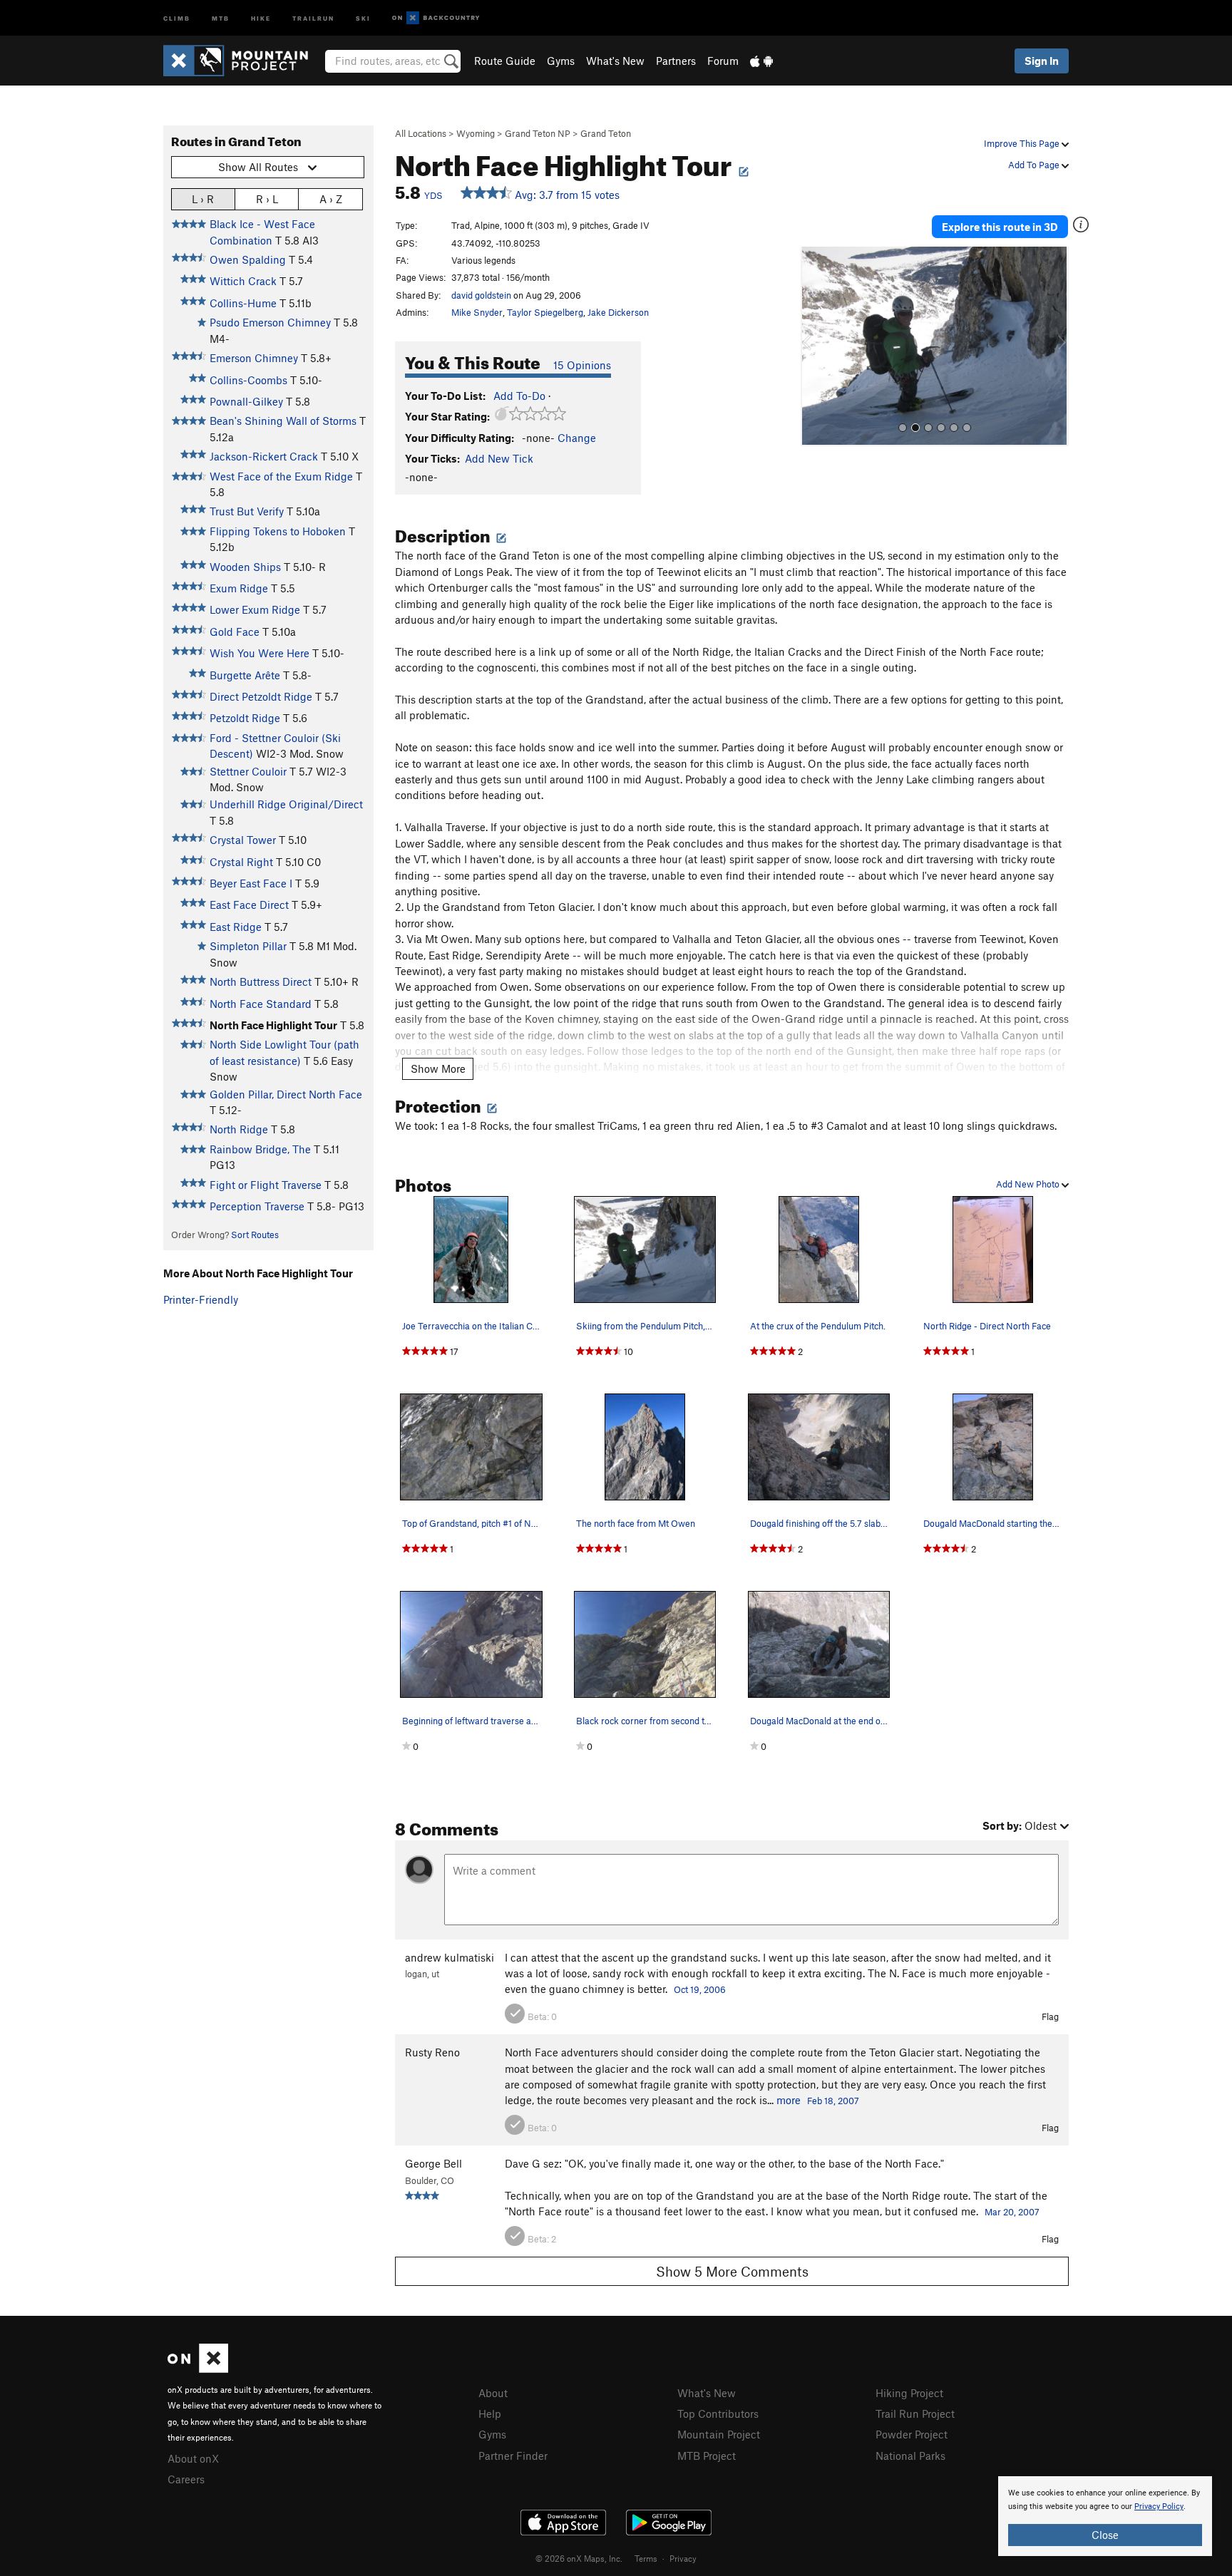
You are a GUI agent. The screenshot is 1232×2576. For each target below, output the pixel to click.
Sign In (1042, 61)
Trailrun (313, 17)
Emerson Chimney (254, 358)
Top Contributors (718, 2413)
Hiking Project (909, 2393)
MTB (221, 17)
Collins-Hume (243, 303)
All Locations (421, 133)
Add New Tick (499, 458)
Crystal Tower (243, 840)
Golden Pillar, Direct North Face (286, 1094)
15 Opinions (582, 365)
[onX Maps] (198, 2369)
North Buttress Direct (261, 982)
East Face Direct (249, 905)
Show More (438, 1068)
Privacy (683, 2558)
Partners (676, 61)
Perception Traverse (257, 1206)
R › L (267, 199)
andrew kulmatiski (450, 1957)
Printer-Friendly (201, 1299)
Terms (646, 2558)
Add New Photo (1029, 1184)
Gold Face (235, 632)
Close (1105, 2535)
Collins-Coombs (248, 380)
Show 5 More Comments (732, 2271)
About (493, 2393)
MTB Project (707, 2456)
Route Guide (505, 61)
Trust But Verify (247, 511)
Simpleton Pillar (248, 946)
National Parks (910, 2456)
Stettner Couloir (248, 771)
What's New (615, 61)
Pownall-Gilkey (246, 401)
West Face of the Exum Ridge (281, 476)
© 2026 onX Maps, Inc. (579, 2558)
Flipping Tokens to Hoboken (278, 531)
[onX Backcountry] (436, 18)
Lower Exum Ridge (255, 609)
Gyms (561, 61)
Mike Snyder (477, 312)
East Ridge (236, 927)
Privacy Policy (1159, 2507)
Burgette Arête (245, 675)
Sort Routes (255, 1235)
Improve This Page (1023, 143)
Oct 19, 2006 (700, 1989)
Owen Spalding (248, 259)
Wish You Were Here (260, 653)
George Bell (433, 2163)
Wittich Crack (243, 281)
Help (490, 2413)
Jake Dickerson (618, 312)
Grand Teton (606, 133)
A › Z (331, 199)
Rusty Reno (432, 2052)
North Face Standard (261, 1004)
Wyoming (476, 133)
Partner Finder (513, 2456)
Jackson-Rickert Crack (264, 456)
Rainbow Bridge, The (260, 1149)
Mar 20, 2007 (1012, 2212)
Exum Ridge (239, 588)
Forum (723, 61)
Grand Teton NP (538, 133)
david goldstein (481, 295)
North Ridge (239, 1129)
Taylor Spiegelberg (545, 312)
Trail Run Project (915, 2413)
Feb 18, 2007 (833, 2101)
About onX (193, 2458)
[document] (1105, 2516)
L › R (203, 199)
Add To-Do (519, 396)
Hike (261, 17)
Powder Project (912, 2434)
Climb (177, 17)
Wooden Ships (245, 567)
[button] (815, 346)
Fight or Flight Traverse (266, 1185)
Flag (1050, 2016)
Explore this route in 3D (1000, 227)
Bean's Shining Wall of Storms (283, 421)
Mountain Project (719, 2434)
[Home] (243, 61)
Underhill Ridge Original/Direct (286, 804)
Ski (363, 17)
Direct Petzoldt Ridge (261, 696)
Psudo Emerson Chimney (270, 322)
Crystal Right (241, 862)
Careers (186, 2479)
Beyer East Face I (251, 883)
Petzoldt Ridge (245, 718)
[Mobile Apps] (761, 61)
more (789, 2100)
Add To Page (1035, 165)
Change (577, 438)
